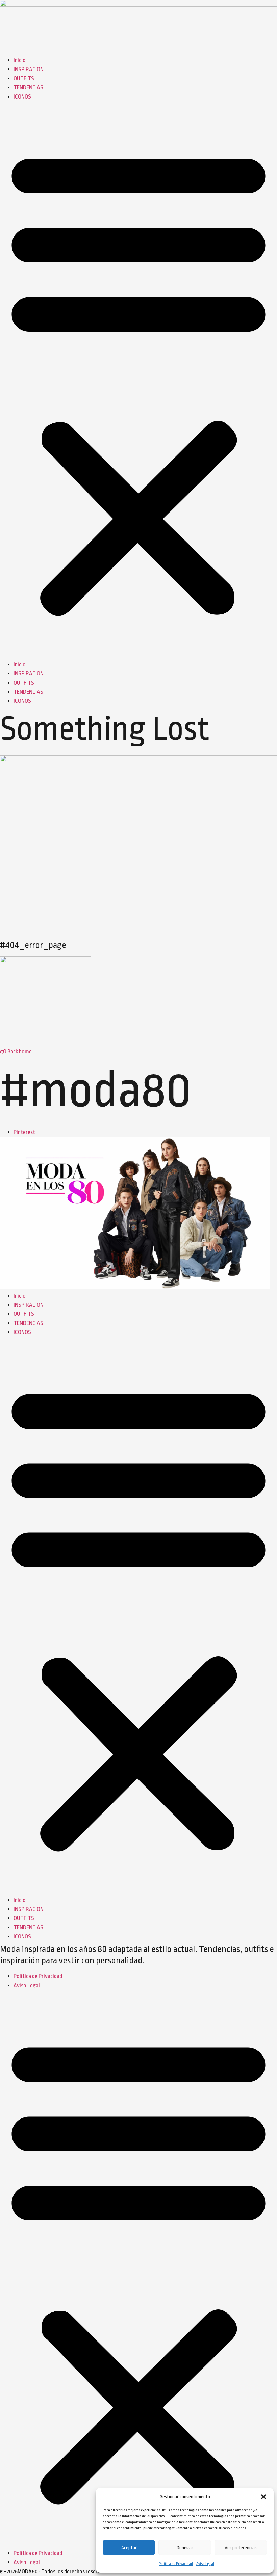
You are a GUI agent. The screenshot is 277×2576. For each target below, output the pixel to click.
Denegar (185, 2548)
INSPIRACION (29, 69)
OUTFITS (24, 78)
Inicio (20, 60)
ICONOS (22, 97)
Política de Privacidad (176, 2564)
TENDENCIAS (28, 88)
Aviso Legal (205, 2564)
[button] (263, 2497)
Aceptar (129, 2548)
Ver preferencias (241, 2548)
